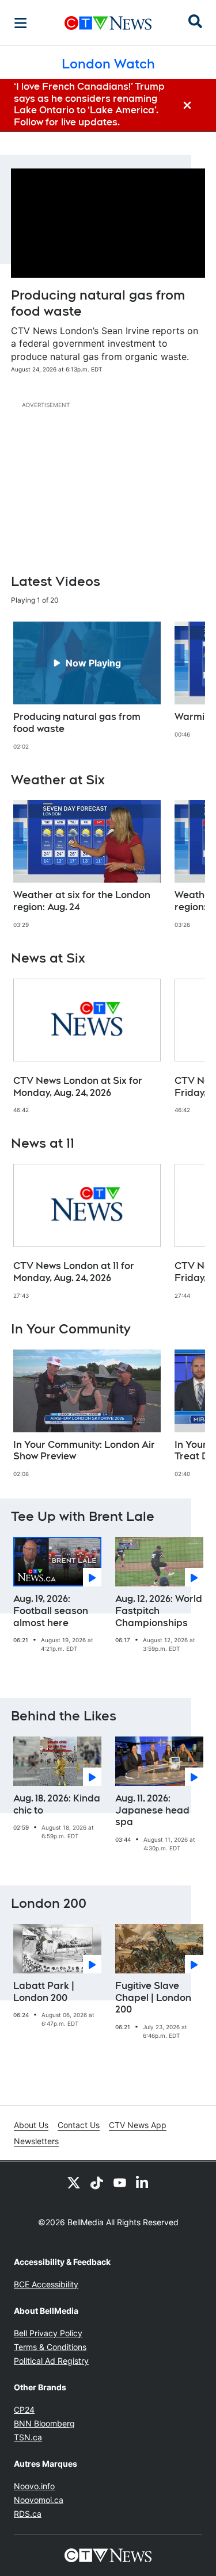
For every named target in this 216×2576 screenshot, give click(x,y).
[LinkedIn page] (143, 2182)
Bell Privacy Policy (48, 2333)
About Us (31, 2125)
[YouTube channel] (120, 2182)
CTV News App (138, 2125)
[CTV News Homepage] (108, 23)
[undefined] (87, 686)
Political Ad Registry (51, 2361)
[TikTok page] (97, 2182)
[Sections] (21, 23)
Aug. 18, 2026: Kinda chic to (57, 1804)
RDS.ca (28, 2514)
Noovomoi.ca (39, 2500)
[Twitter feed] (74, 2182)
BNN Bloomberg (44, 2423)
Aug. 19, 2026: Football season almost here (51, 1611)
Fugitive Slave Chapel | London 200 (153, 1998)
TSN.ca (28, 2437)
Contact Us (79, 2125)
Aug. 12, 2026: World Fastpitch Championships (159, 1611)
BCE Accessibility (46, 2284)
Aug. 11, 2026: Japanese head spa (152, 1810)
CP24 (24, 2410)
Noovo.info (34, 2486)
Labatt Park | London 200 (44, 1992)
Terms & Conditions (50, 2347)
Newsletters (36, 2141)
